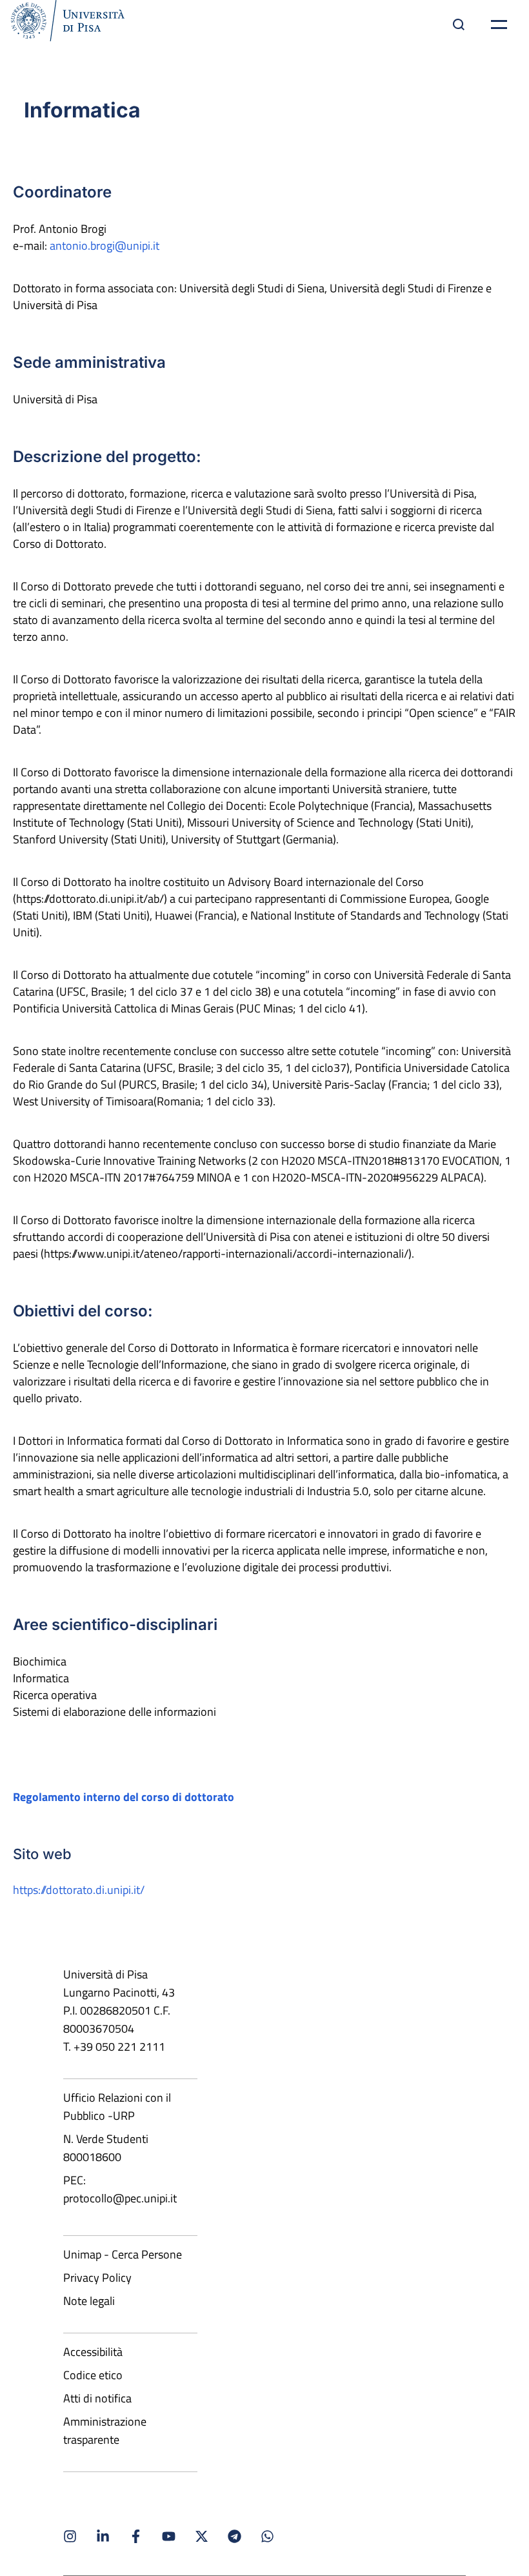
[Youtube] (169, 2536)
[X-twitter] (202, 2536)
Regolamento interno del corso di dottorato (124, 1797)
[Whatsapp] (267, 2536)
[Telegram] (235, 2536)
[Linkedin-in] (103, 2536)
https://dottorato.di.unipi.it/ (79, 1890)
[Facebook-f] (136, 2536)
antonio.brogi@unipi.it (105, 246)
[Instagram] (70, 2536)
